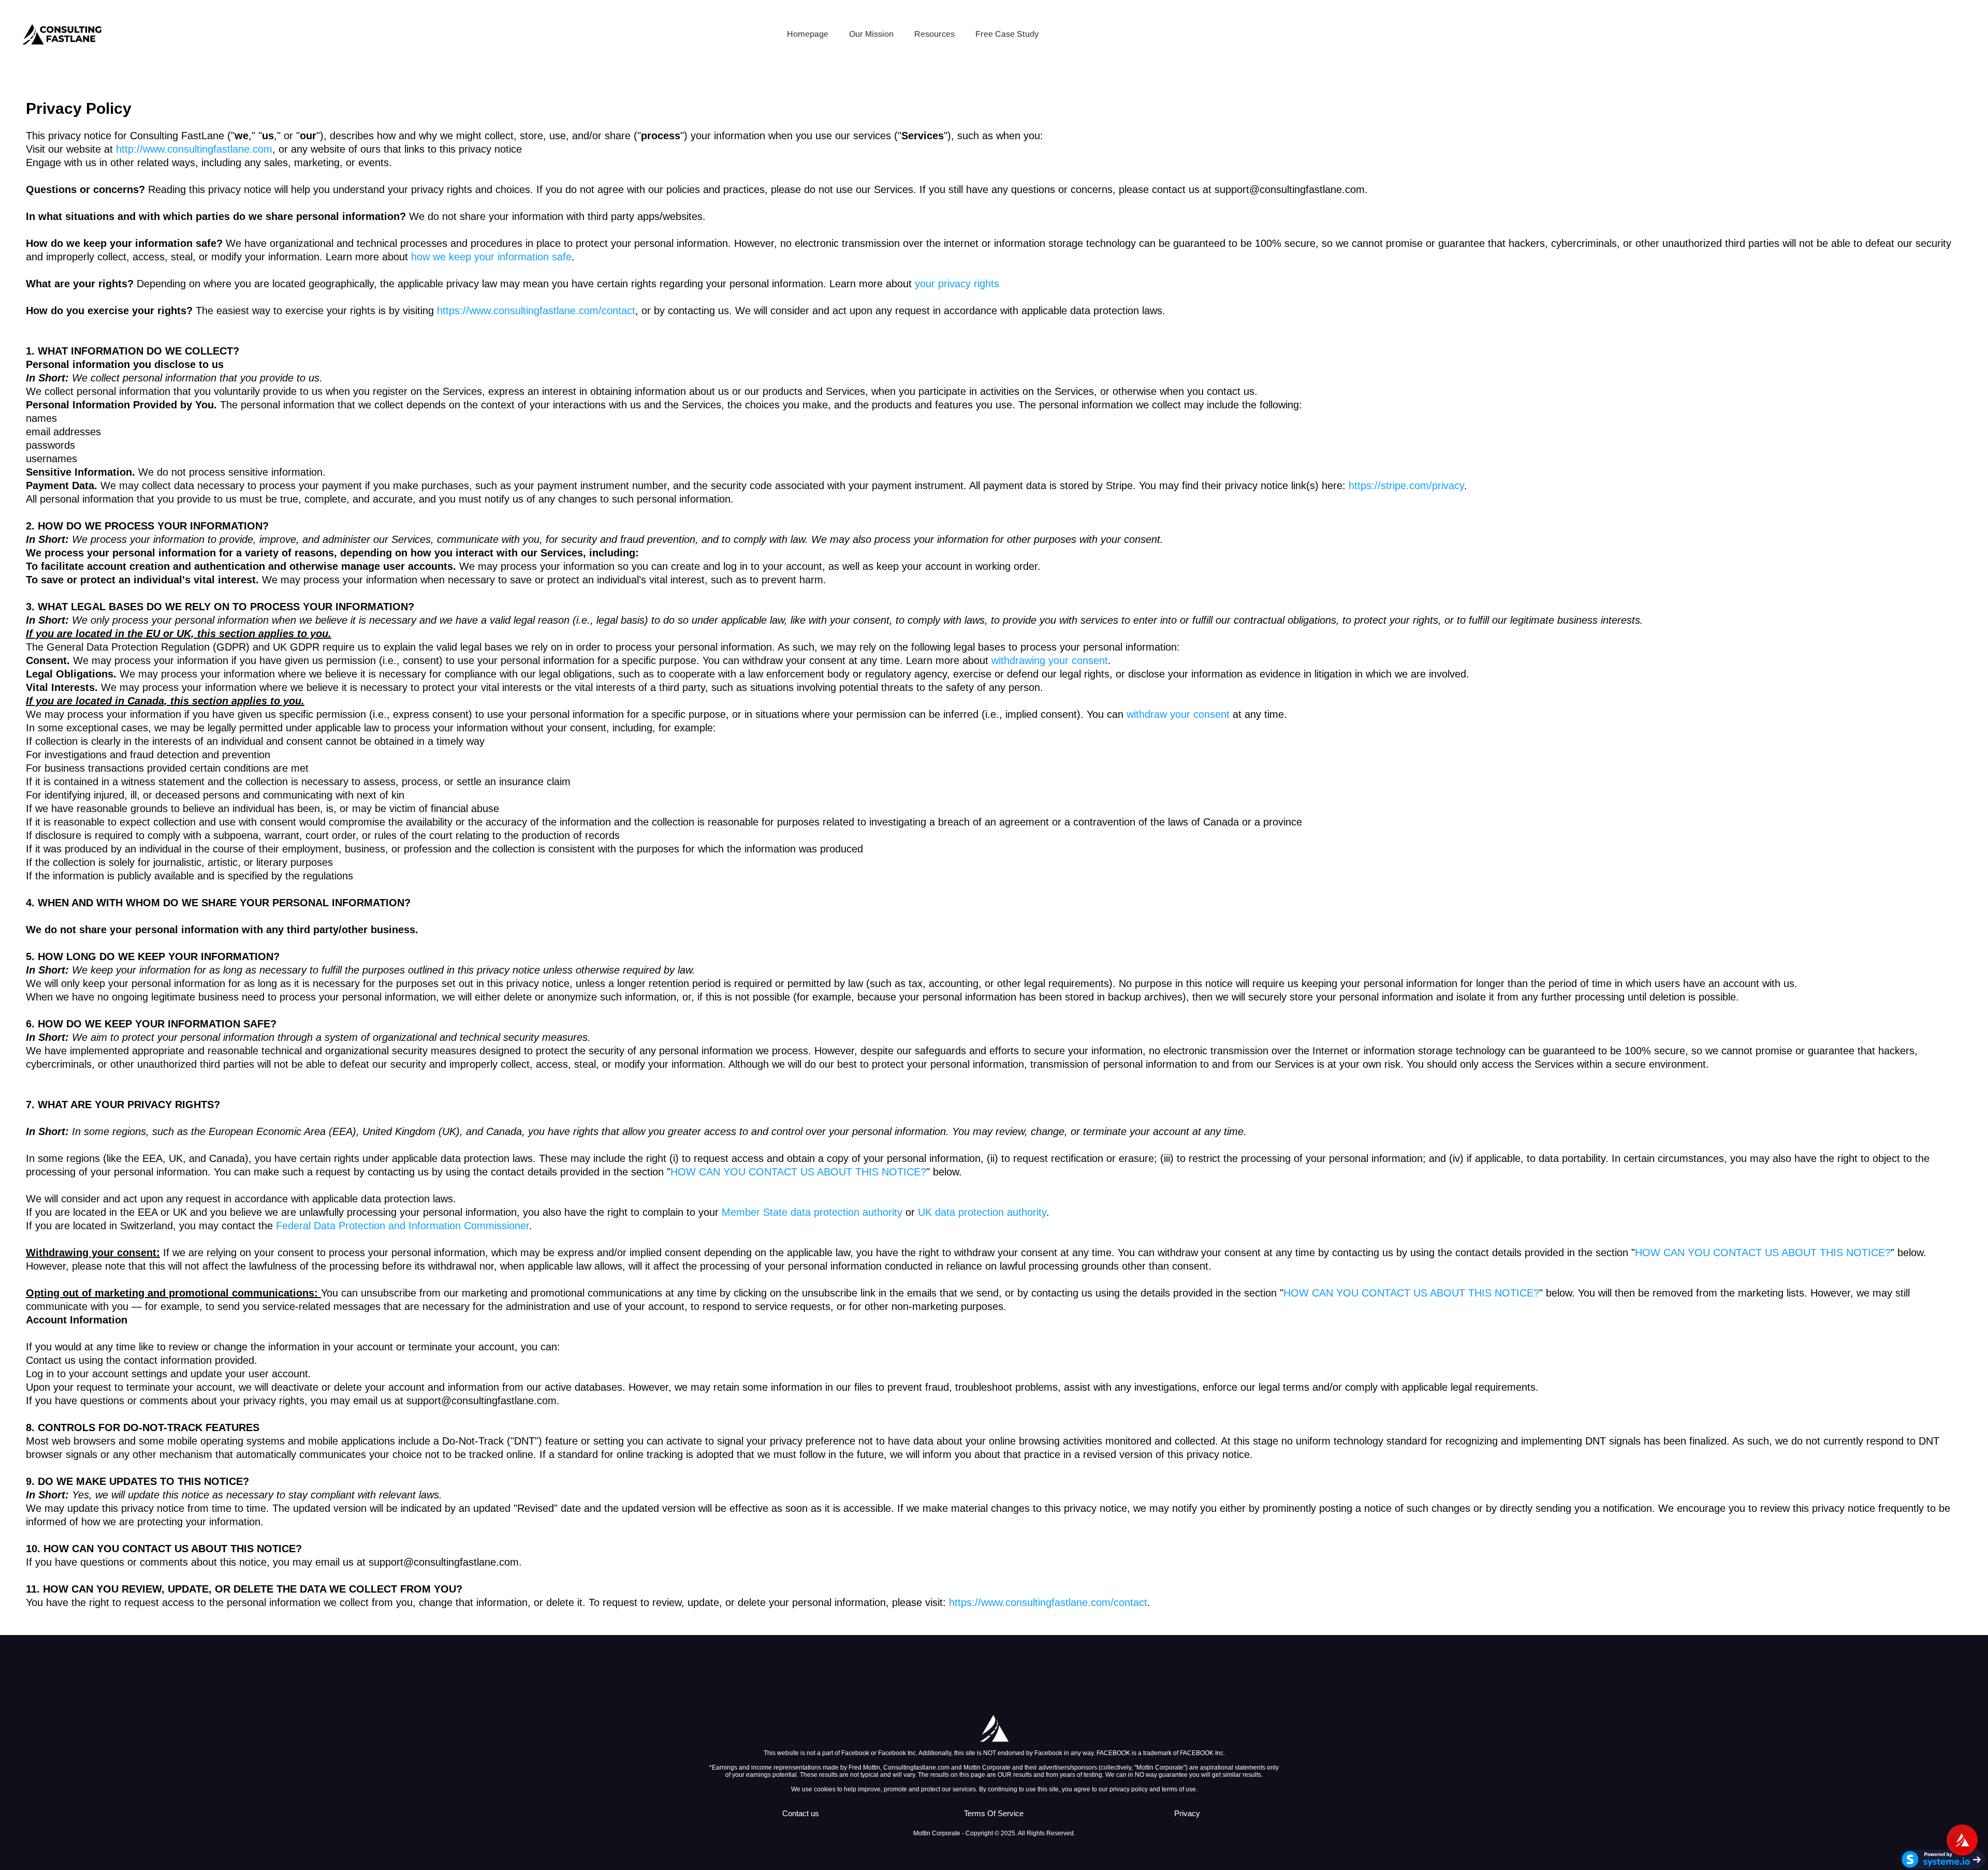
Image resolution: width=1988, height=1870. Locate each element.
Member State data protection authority (812, 1212)
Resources (934, 34)
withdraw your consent (1178, 714)
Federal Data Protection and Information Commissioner (403, 1226)
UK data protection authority (982, 1212)
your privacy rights (957, 284)
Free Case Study (1007, 34)
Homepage (808, 34)
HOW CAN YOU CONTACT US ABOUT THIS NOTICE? (798, 1172)
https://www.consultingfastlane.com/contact (536, 311)
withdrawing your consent (1050, 660)
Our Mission (871, 34)
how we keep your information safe (491, 257)
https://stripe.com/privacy (1406, 485)
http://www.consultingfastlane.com (194, 149)
